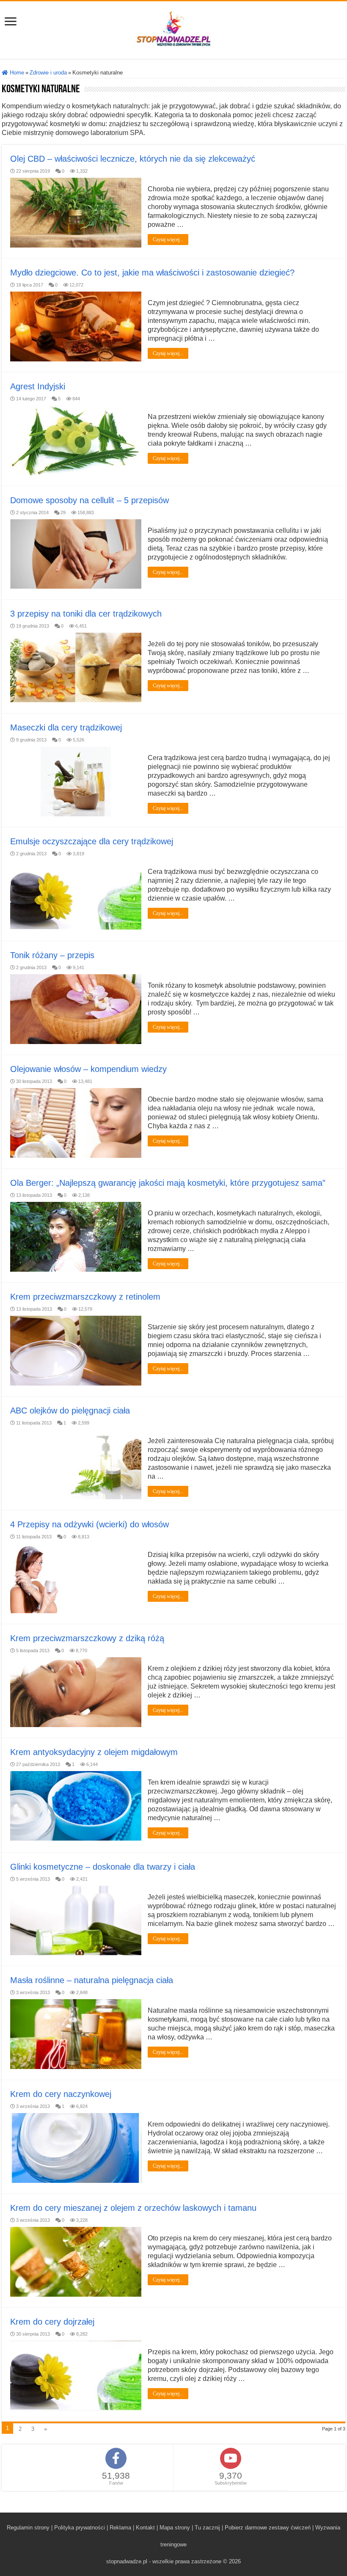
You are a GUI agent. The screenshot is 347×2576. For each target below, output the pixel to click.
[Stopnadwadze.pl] (173, 28)
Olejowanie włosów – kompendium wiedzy (88, 1069)
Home (16, 73)
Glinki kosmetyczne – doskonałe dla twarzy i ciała (103, 1867)
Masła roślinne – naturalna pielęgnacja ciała (92, 1980)
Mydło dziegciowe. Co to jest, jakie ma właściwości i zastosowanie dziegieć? (152, 273)
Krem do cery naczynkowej (61, 2094)
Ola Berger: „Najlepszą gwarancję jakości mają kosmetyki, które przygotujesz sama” (168, 1183)
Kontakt (145, 2528)
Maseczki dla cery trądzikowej (66, 727)
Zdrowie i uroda (48, 73)
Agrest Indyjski (38, 386)
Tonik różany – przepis (52, 955)
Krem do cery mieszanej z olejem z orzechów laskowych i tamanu (133, 2208)
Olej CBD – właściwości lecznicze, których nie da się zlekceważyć (133, 159)
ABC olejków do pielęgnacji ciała (70, 1411)
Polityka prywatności (80, 2528)
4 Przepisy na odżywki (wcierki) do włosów (90, 1524)
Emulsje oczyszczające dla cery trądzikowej (92, 841)
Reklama (120, 2528)
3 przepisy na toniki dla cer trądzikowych (86, 614)
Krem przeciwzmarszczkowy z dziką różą (87, 1638)
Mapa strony (175, 2528)
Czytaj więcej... (168, 240)
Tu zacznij (207, 2528)
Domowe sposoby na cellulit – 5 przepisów (90, 500)
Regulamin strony (28, 2528)
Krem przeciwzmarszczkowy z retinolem (85, 1297)
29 (63, 512)
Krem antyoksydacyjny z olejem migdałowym (94, 1752)
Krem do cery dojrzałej (52, 2322)
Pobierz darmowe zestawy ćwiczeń (268, 2528)
